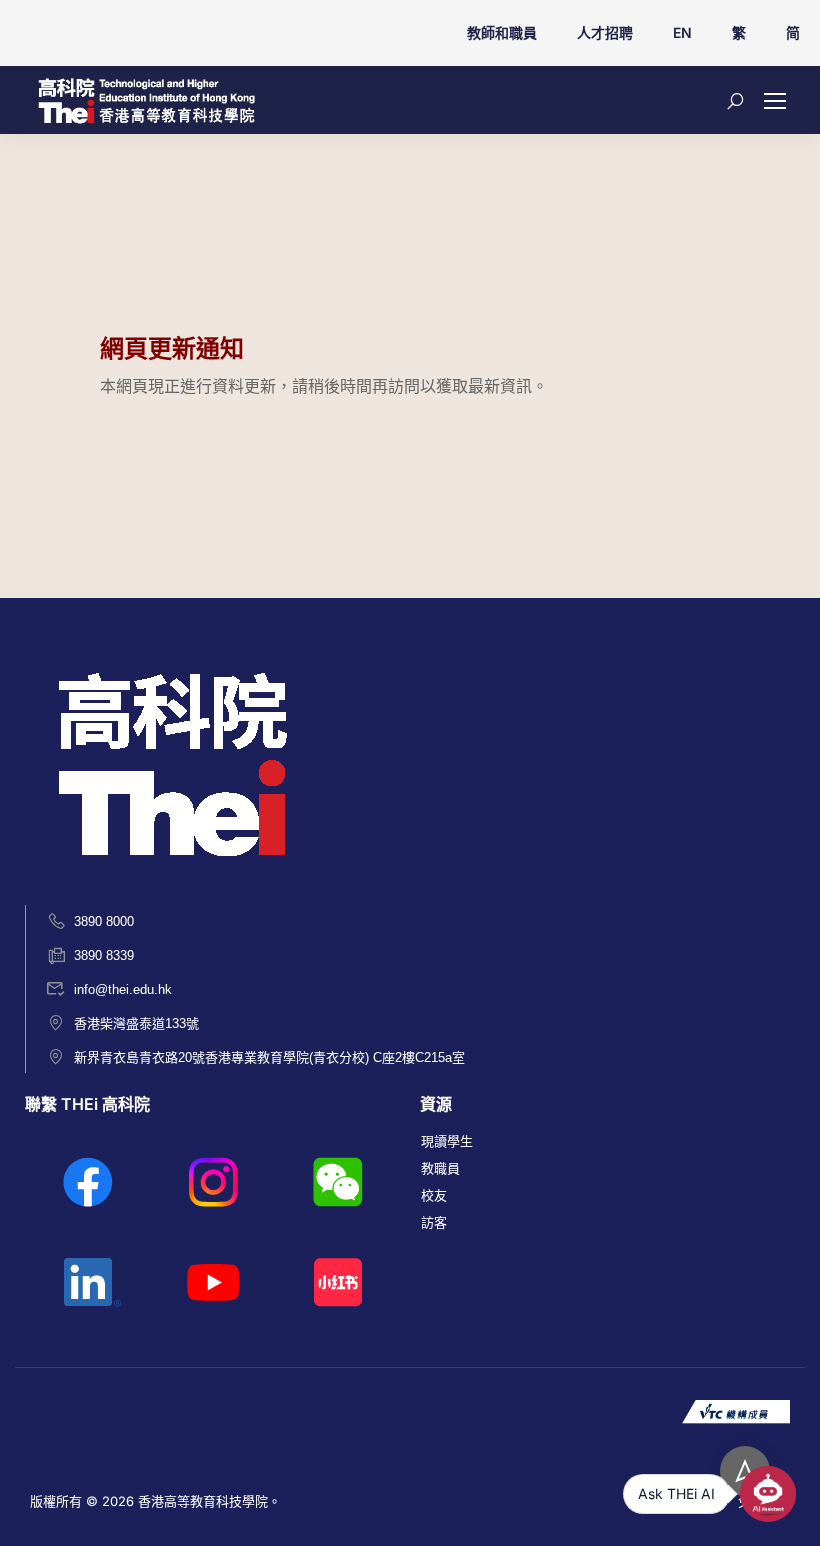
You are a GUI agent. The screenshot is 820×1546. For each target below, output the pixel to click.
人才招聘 (605, 32)
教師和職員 (502, 32)
